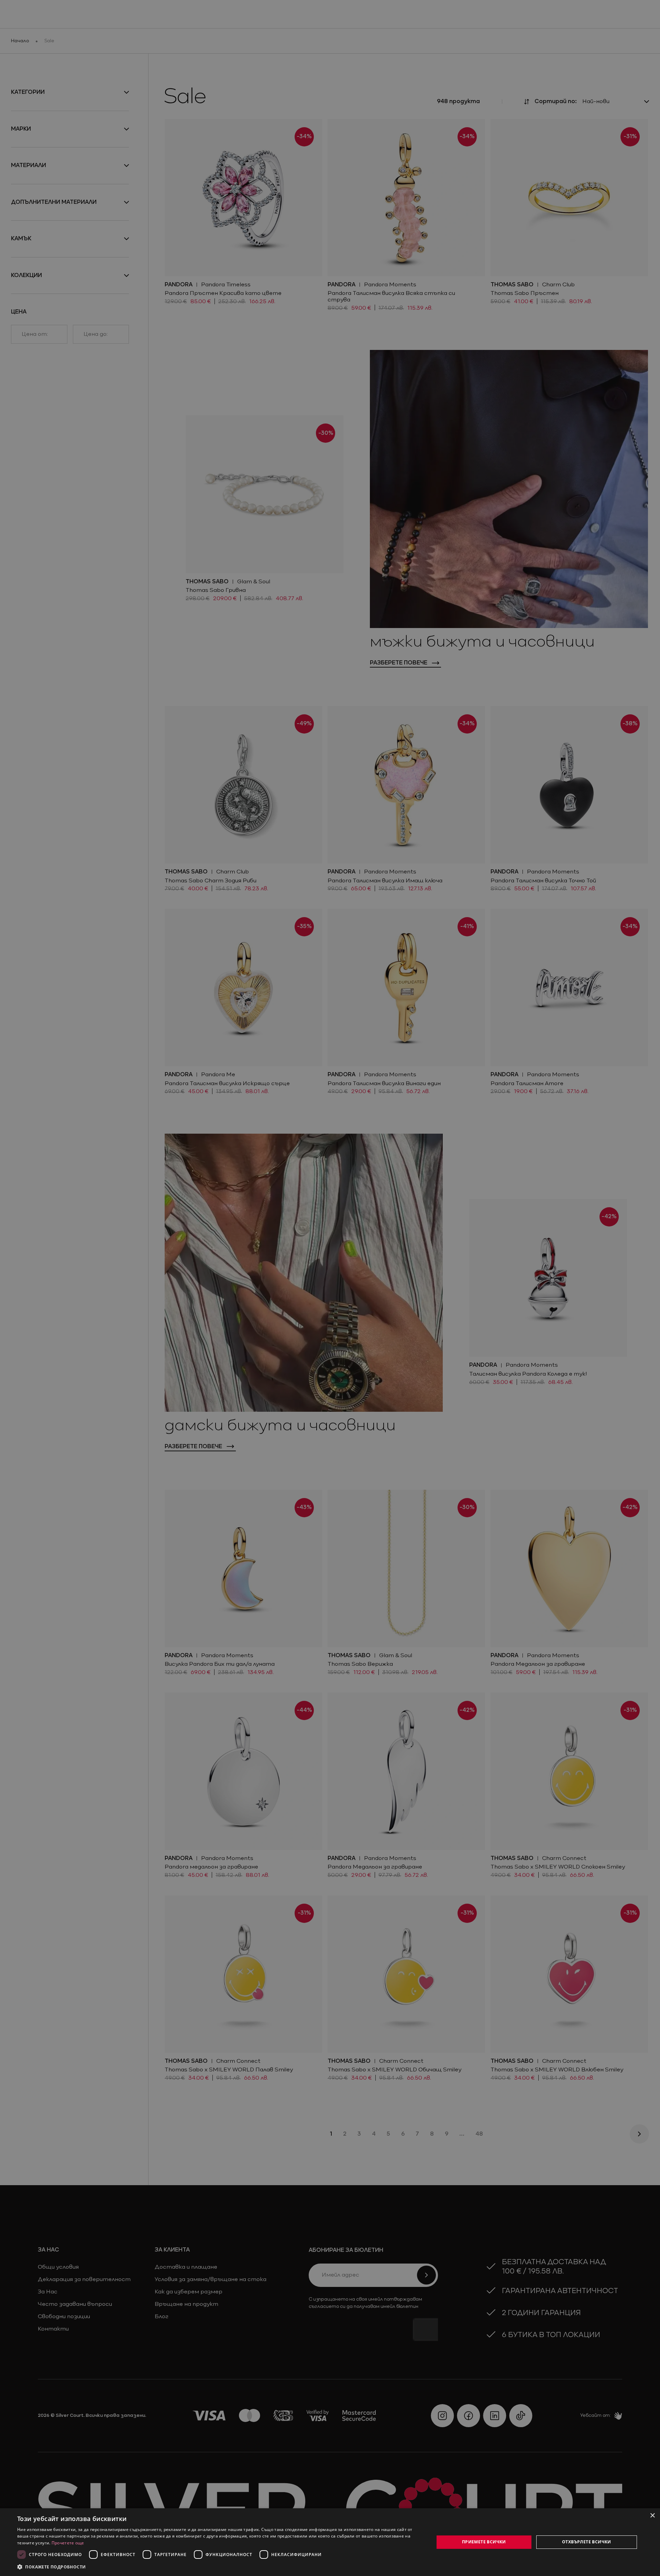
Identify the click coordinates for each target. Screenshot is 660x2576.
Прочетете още (68, 2543)
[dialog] (330, 2542)
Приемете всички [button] (484, 2542)
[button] (52, 2567)
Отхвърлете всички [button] (587, 2542)
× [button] (652, 2516)
